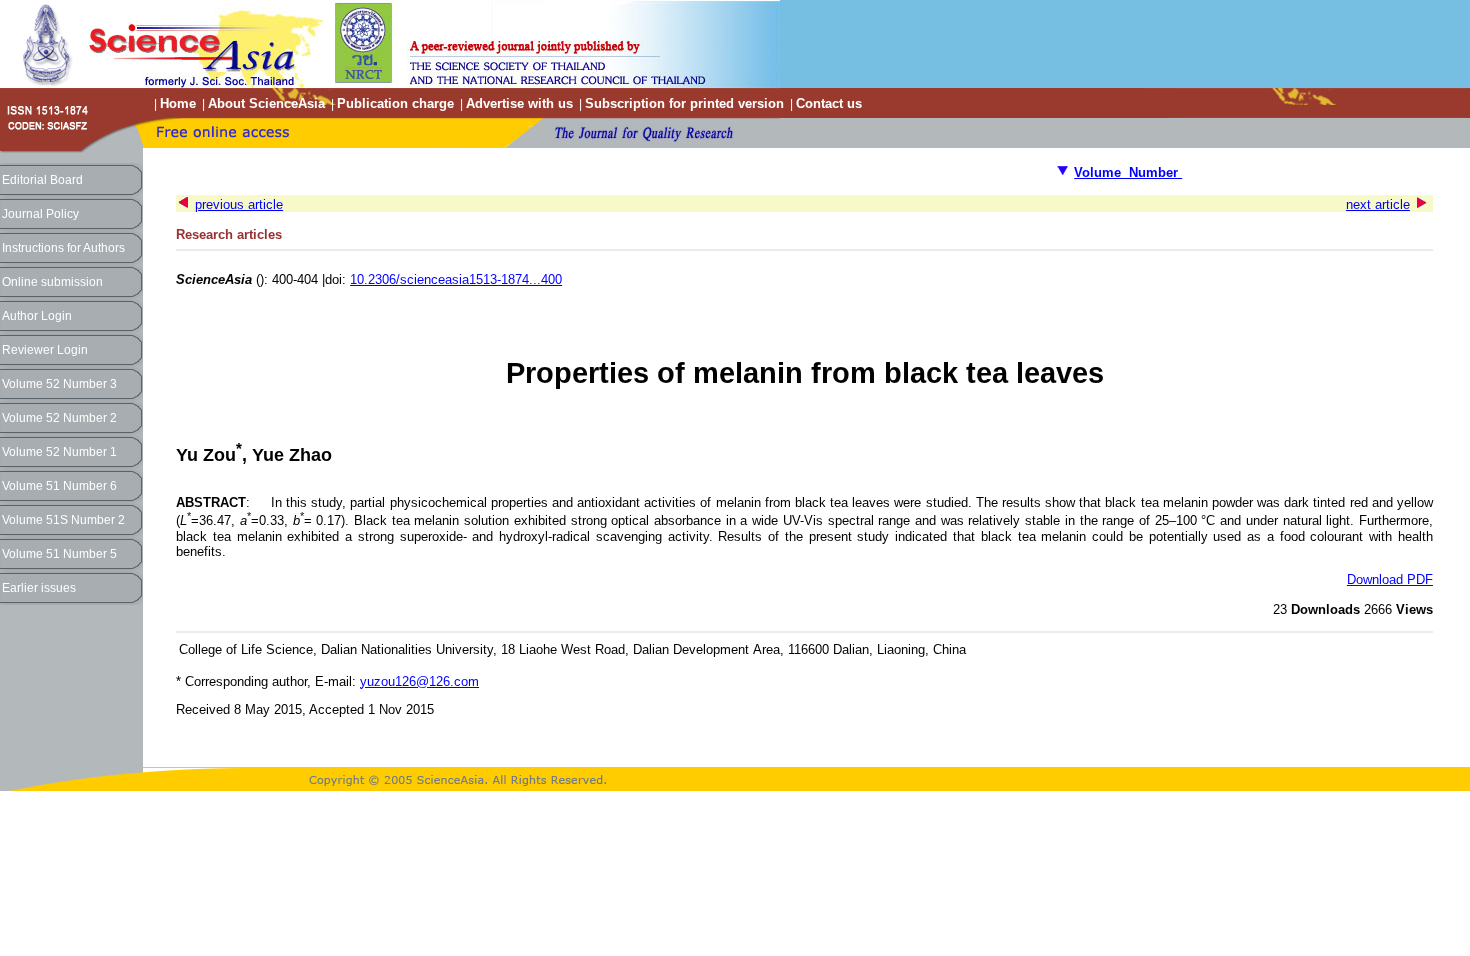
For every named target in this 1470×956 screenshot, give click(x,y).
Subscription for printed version (684, 103)
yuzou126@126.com (419, 681)
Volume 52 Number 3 (59, 384)
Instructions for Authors (63, 248)
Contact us (829, 103)
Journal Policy (40, 214)
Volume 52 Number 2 (59, 418)
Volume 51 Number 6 (59, 486)
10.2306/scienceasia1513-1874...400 (456, 279)
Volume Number (1128, 172)
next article (1378, 204)
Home (178, 103)
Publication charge (395, 103)
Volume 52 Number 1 (59, 452)
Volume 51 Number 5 (59, 554)
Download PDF (1390, 579)
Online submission (52, 282)
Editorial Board (42, 180)
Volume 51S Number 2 (63, 520)
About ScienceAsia (266, 103)
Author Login (37, 316)
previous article (239, 204)
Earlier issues (39, 588)
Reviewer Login (45, 350)
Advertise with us (519, 103)
